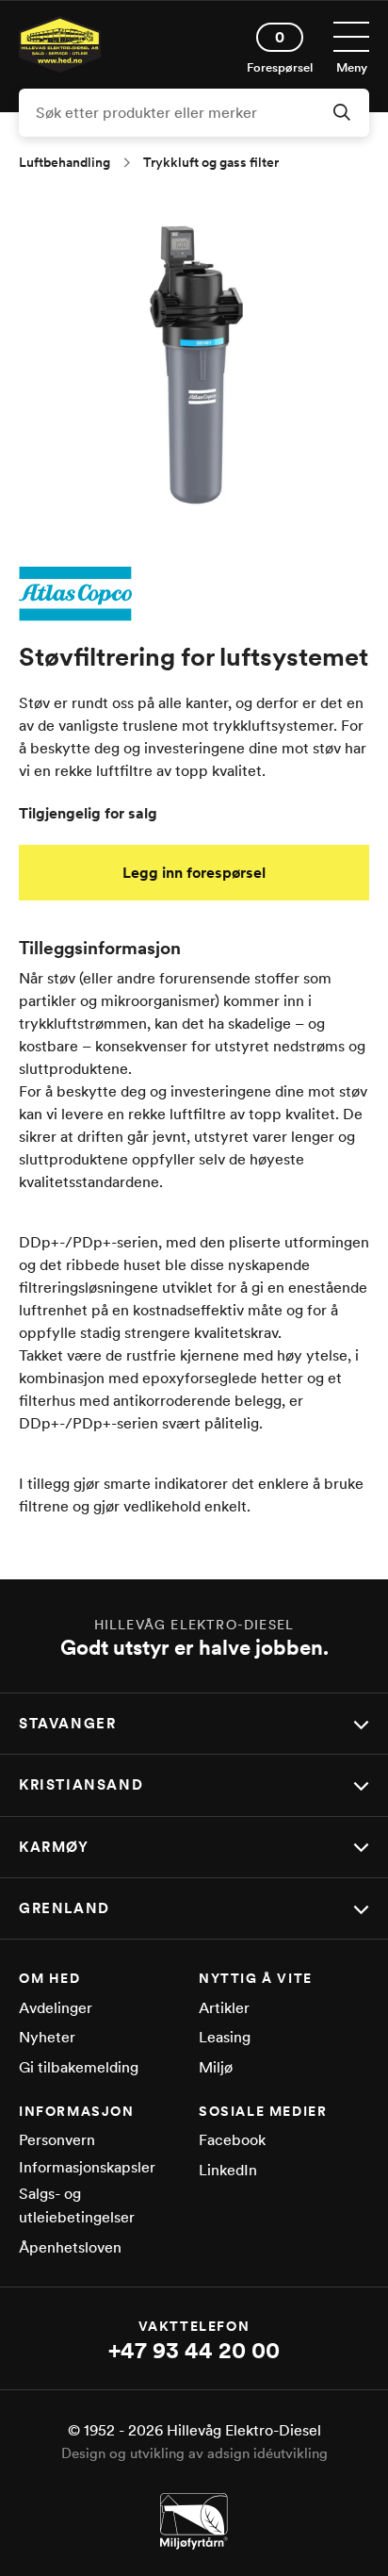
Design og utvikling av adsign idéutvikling (194, 2453)
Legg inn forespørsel (194, 873)
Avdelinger (56, 2008)
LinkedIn (228, 2170)
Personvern (57, 2140)
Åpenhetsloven (70, 2247)
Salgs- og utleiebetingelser (77, 2206)
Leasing (225, 2037)
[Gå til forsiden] (60, 67)
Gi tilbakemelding (79, 2067)
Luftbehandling (65, 162)
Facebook (232, 2140)
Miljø (216, 2067)
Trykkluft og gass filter (211, 162)
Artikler (224, 2008)
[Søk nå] (342, 114)
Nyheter (47, 2037)
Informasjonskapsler (87, 2167)
